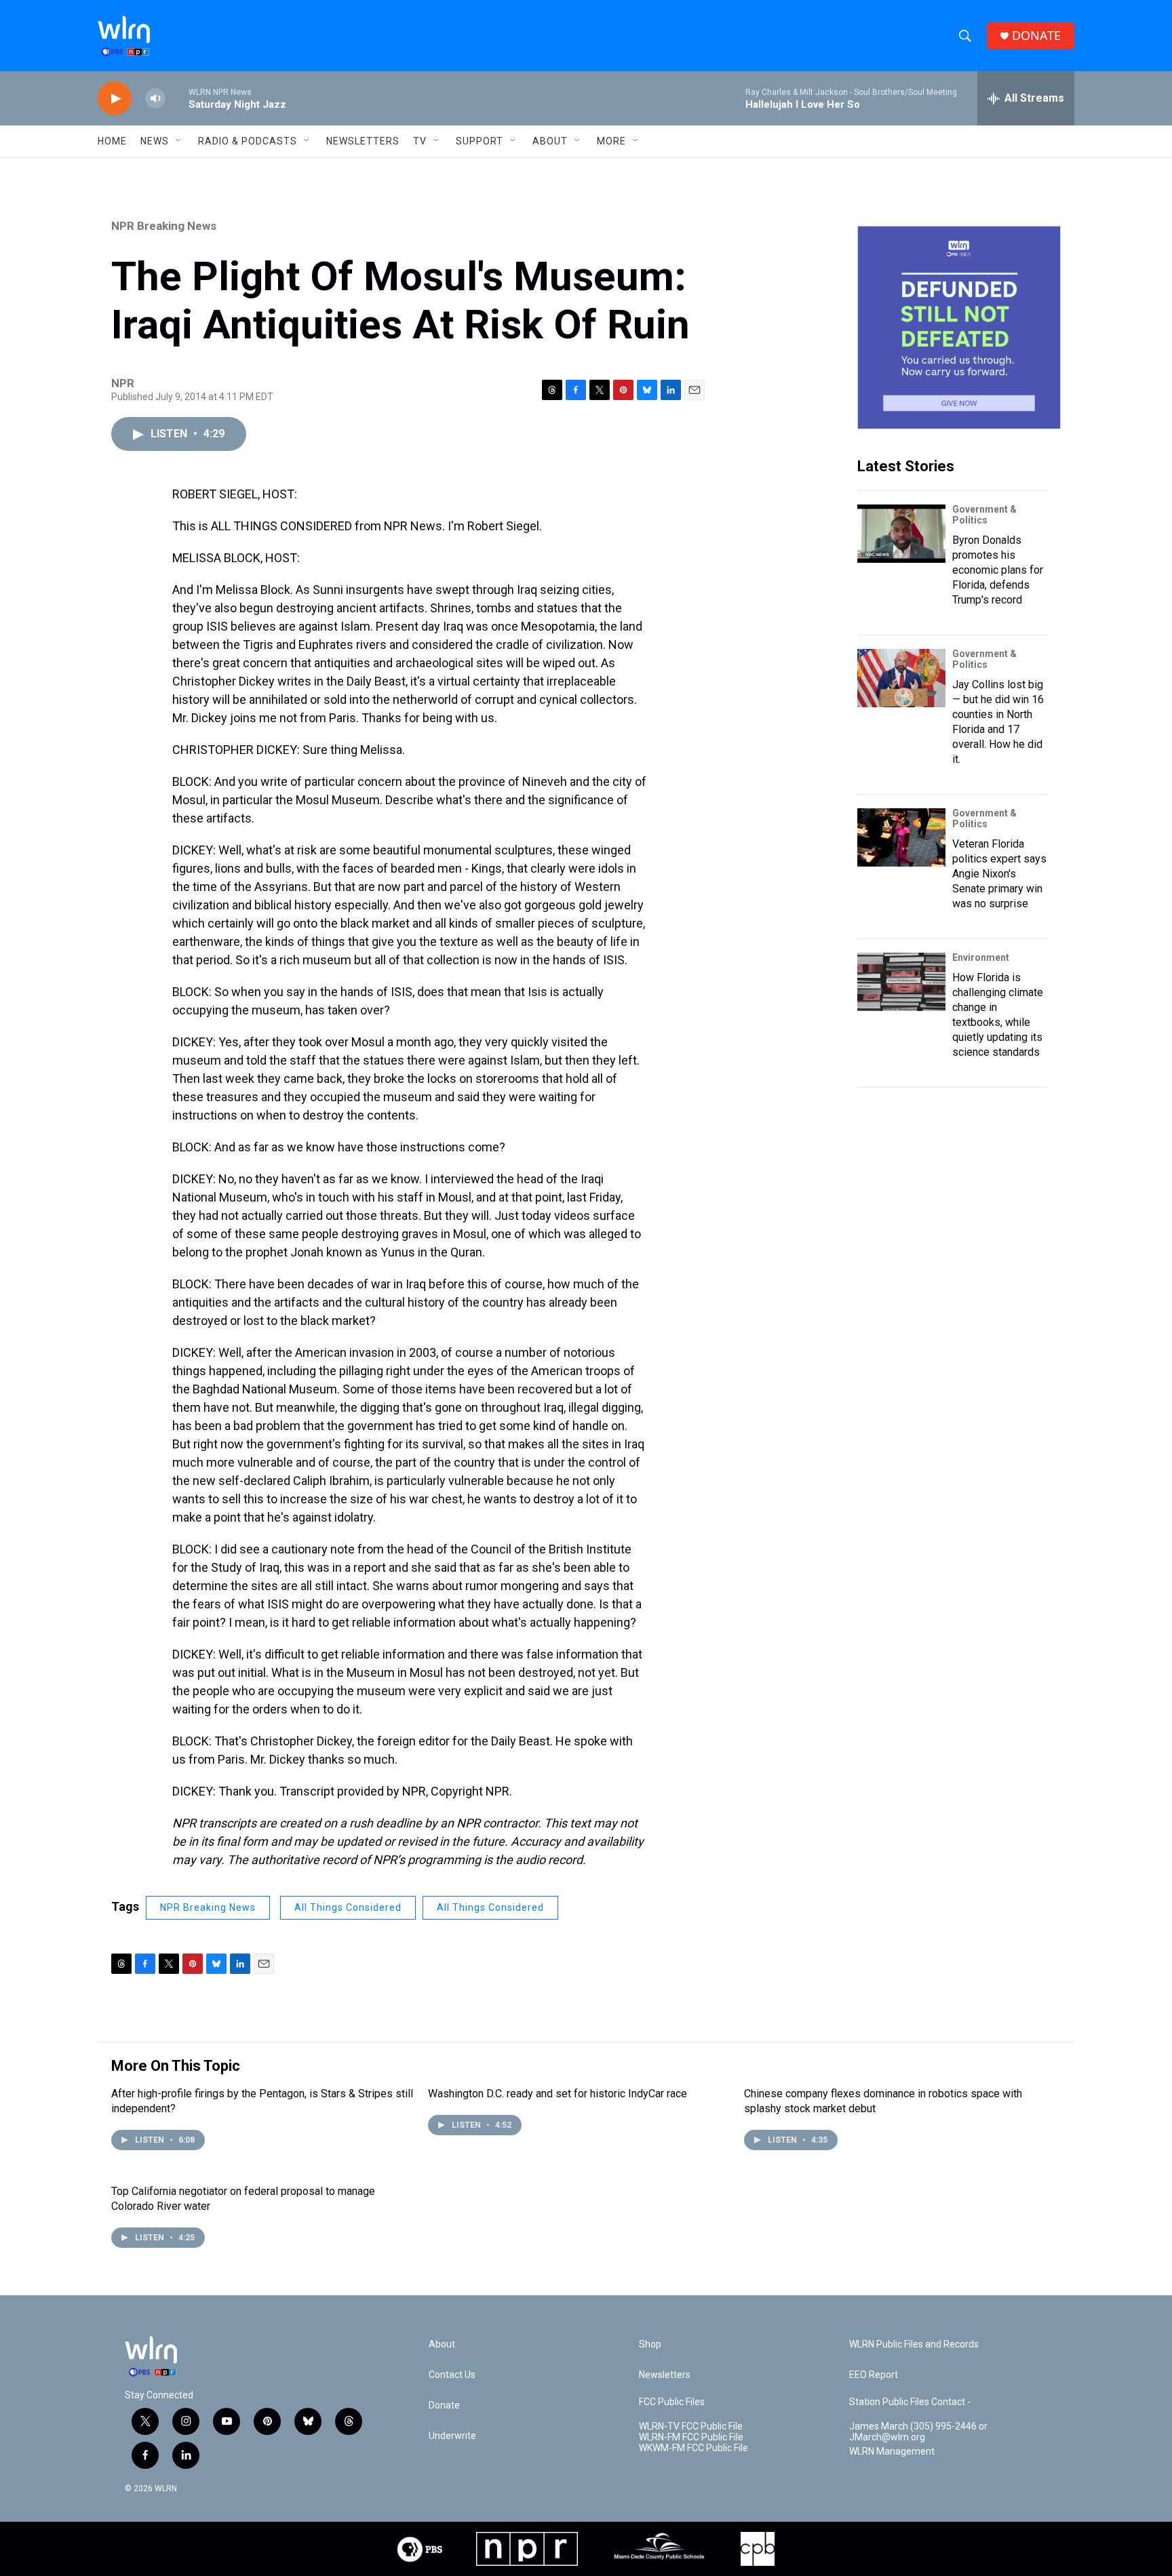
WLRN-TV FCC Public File (691, 2426)
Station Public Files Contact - (910, 2402)
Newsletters (363, 141)
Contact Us (452, 2375)
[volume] (155, 99)
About (550, 141)
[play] (115, 99)
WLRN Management (892, 2452)
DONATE (1036, 36)
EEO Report (874, 2375)
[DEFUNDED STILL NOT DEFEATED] (959, 328)
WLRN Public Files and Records (914, 2344)
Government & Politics (984, 515)
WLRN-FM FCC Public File (691, 2437)
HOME (112, 141)
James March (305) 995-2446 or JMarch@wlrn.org (918, 2432)
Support (480, 141)
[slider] (177, 98)
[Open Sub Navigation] (179, 141)
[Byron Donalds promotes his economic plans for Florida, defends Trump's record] (901, 534)
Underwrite (452, 2436)
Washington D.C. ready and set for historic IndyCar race (558, 2094)
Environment (981, 957)
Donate (444, 2405)
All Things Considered (348, 1907)
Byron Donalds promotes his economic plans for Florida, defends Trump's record (998, 570)
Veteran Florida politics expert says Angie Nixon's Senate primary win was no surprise (999, 874)
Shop (650, 2344)
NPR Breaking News (164, 226)
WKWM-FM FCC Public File (694, 2448)
